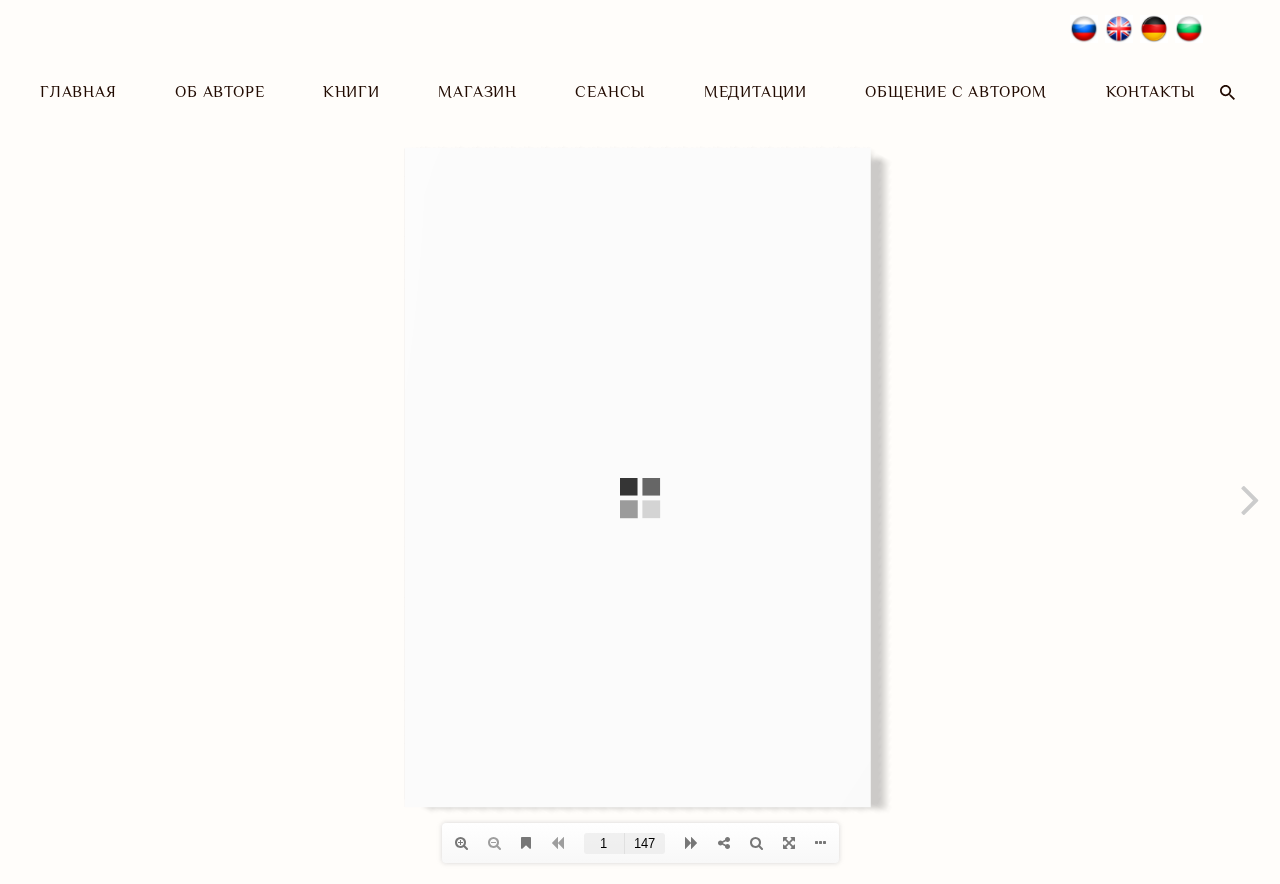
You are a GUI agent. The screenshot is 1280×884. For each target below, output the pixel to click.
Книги (351, 92)
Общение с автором (956, 92)
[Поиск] (1227, 92)
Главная (78, 92)
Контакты (1150, 92)
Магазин (477, 92)
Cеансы (610, 92)
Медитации (755, 92)
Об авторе (219, 92)
